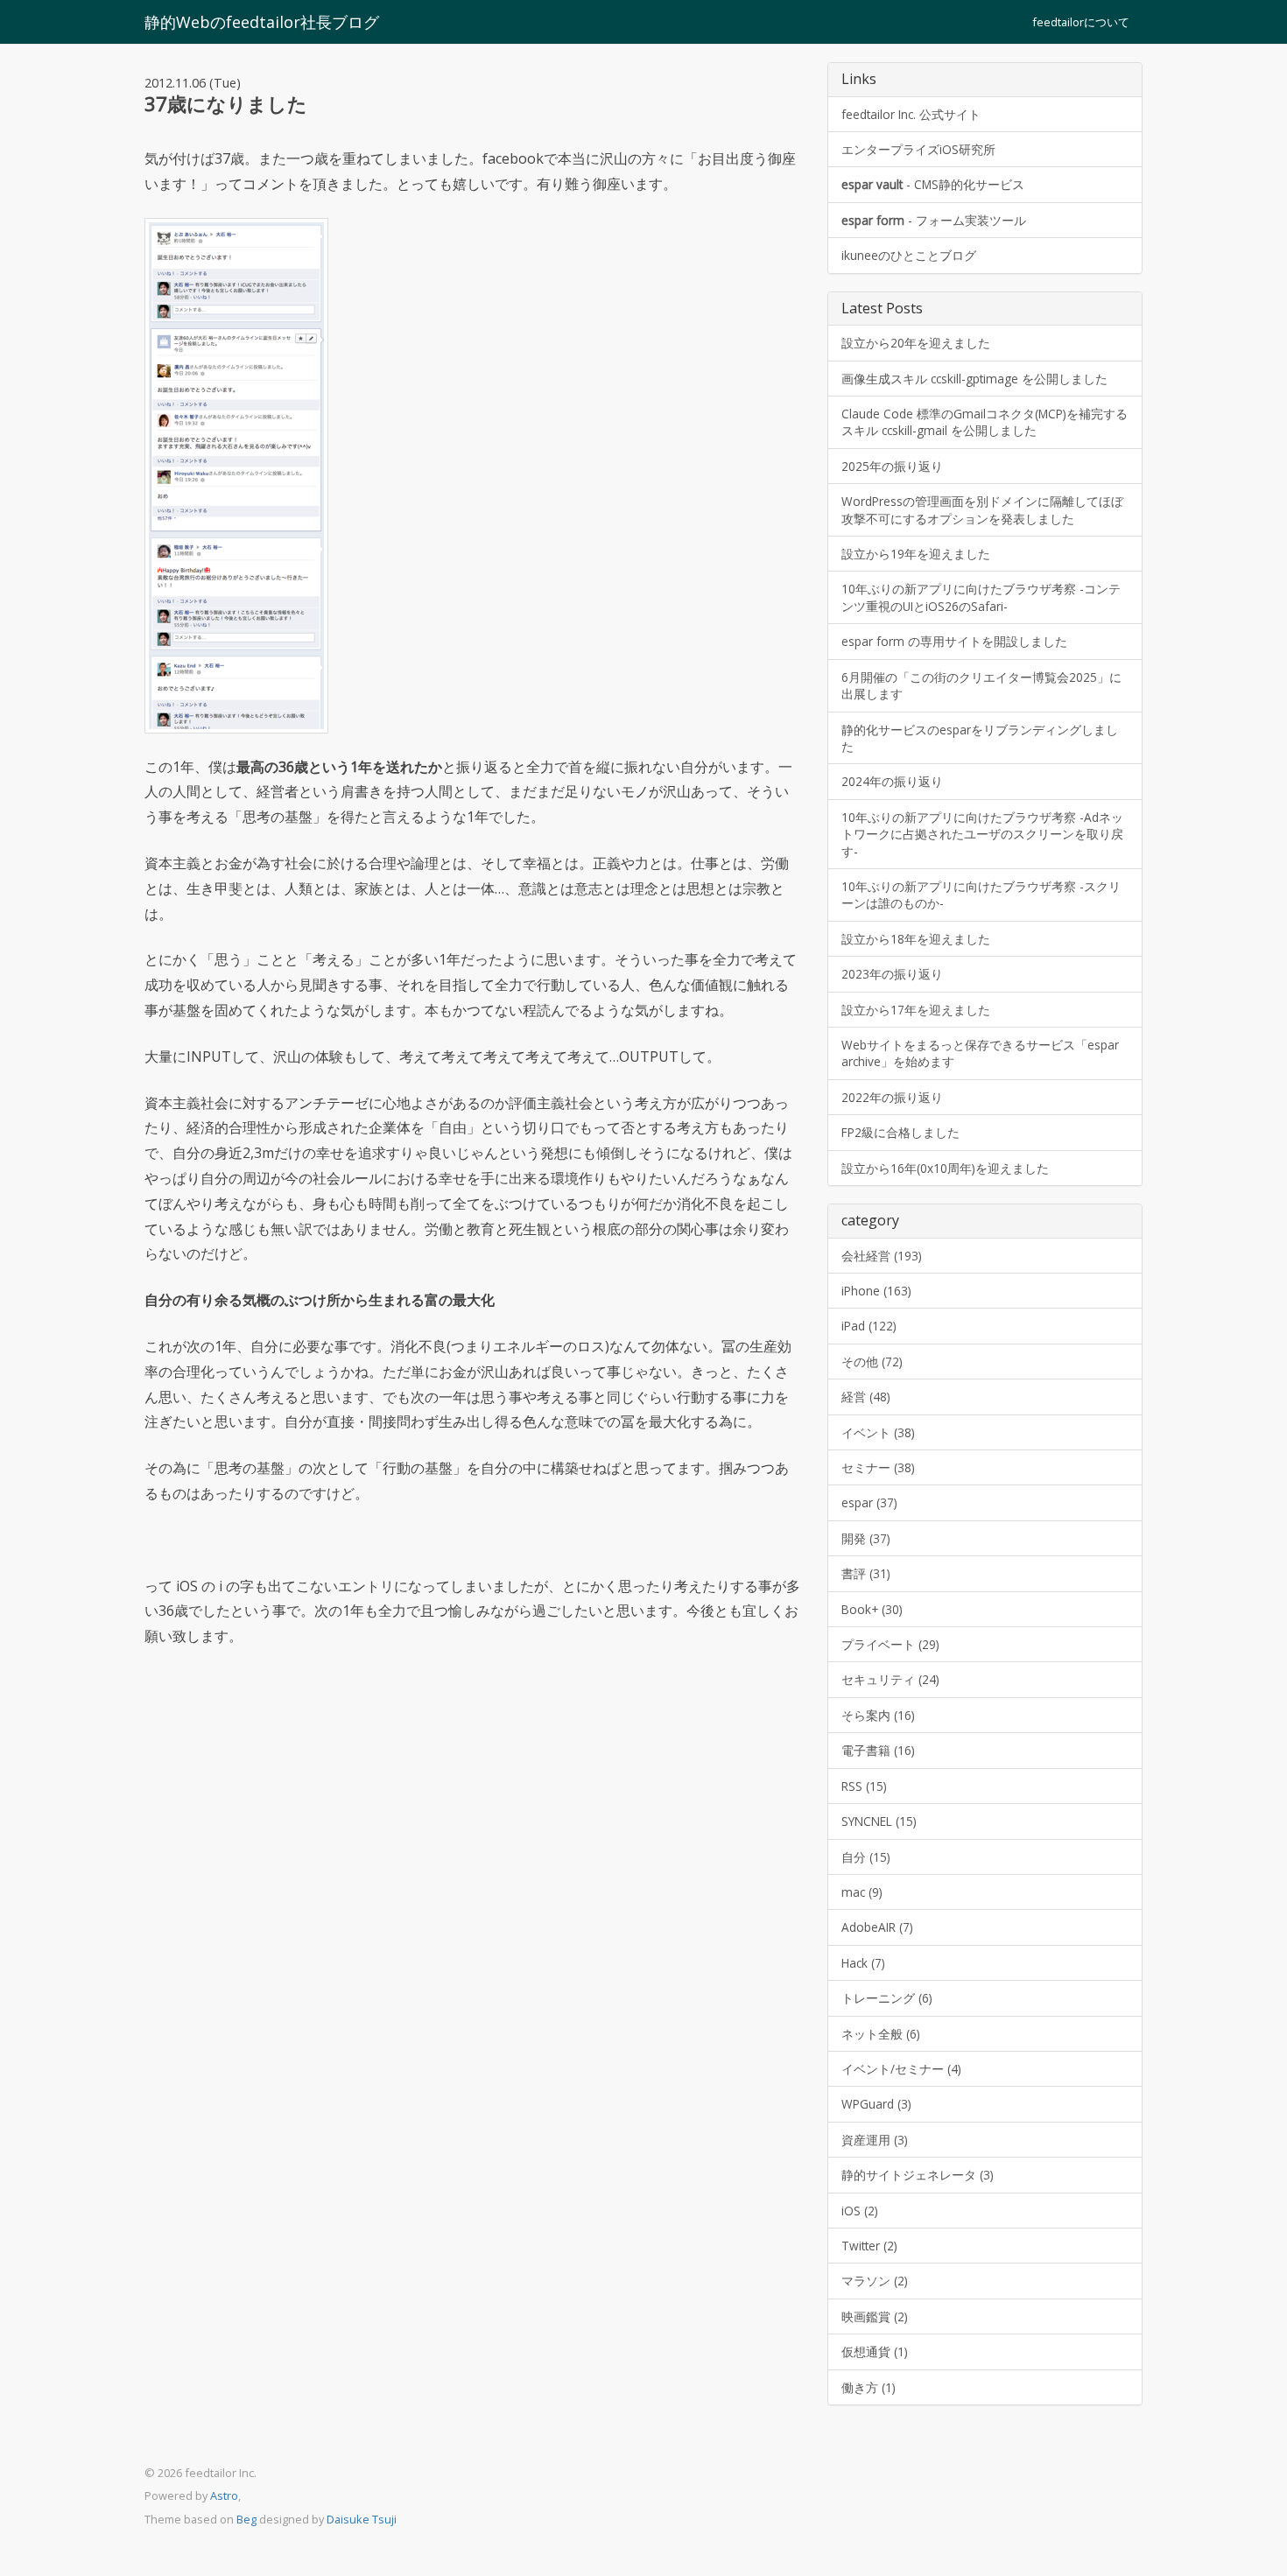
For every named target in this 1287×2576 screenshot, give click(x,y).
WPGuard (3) (876, 2104)
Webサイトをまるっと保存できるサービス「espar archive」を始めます (980, 1053)
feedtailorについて (1081, 22)
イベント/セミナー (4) (901, 2069)
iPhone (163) (876, 1291)
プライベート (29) (890, 1644)
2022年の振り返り (892, 1097)
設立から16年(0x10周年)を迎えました (945, 1168)
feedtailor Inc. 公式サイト (911, 114)
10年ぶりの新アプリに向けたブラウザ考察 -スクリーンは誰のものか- (981, 895)
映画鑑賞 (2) (875, 2316)
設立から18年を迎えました (916, 939)
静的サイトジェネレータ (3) (918, 2175)
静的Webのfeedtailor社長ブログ (262, 22)
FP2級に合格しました (900, 1132)
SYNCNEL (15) (879, 1821)
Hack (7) (863, 1963)
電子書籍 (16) (878, 1750)
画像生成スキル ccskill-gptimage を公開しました (974, 379)
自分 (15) (866, 1857)
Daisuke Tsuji (362, 2519)
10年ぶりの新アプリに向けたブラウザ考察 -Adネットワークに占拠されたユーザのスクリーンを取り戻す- (982, 834)
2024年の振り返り (892, 781)
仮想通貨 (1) (875, 2351)
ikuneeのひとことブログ (909, 255)
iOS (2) (860, 2211)
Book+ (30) (872, 1609)
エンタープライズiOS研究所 (918, 149)
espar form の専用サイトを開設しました (954, 641)
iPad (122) (869, 1326)
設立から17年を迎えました (916, 1010)
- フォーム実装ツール (934, 220)
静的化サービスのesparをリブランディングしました (980, 738)
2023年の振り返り (892, 974)
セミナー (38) (878, 1467)
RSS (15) (864, 1786)
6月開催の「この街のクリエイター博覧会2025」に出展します (981, 685)
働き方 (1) (869, 2387)
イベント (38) (878, 1432)
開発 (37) (866, 1538)
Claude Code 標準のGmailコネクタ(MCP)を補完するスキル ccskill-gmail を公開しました (985, 422)
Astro (224, 2495)
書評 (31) (866, 1573)
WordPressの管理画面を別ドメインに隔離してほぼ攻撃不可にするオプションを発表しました (982, 509)
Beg (246, 2519)
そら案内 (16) (878, 1715)
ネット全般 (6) (881, 2034)
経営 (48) (866, 1397)
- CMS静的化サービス (933, 184)
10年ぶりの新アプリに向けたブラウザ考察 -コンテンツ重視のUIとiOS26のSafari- (981, 597)
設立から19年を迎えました (916, 554)
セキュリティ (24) (890, 1679)
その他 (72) (872, 1362)
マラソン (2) (875, 2281)
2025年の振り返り (892, 466)
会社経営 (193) (882, 1256)
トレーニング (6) (887, 1998)
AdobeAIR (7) (877, 1927)
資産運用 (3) (875, 2140)
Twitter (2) (869, 2246)
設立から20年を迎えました (916, 343)
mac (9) (862, 1892)
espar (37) (869, 1502)
